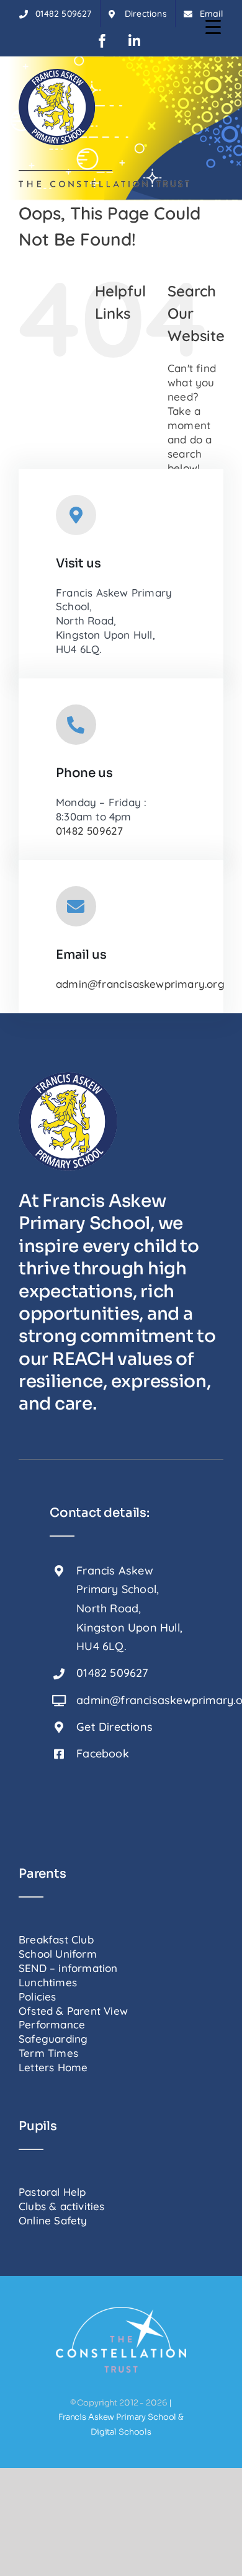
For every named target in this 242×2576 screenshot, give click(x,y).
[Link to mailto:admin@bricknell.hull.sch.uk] (76, 906)
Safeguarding (53, 2039)
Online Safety (53, 2220)
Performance (52, 2024)
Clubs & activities (62, 2206)
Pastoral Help (52, 2192)
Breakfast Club (56, 1939)
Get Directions (114, 1727)
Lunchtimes (48, 1982)
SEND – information (68, 1968)
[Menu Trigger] (213, 26)
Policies (38, 1996)
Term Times (48, 2053)
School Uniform (58, 1954)
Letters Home (53, 2067)
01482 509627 (89, 831)
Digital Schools (121, 2432)
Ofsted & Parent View (73, 2011)
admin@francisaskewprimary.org (140, 984)
